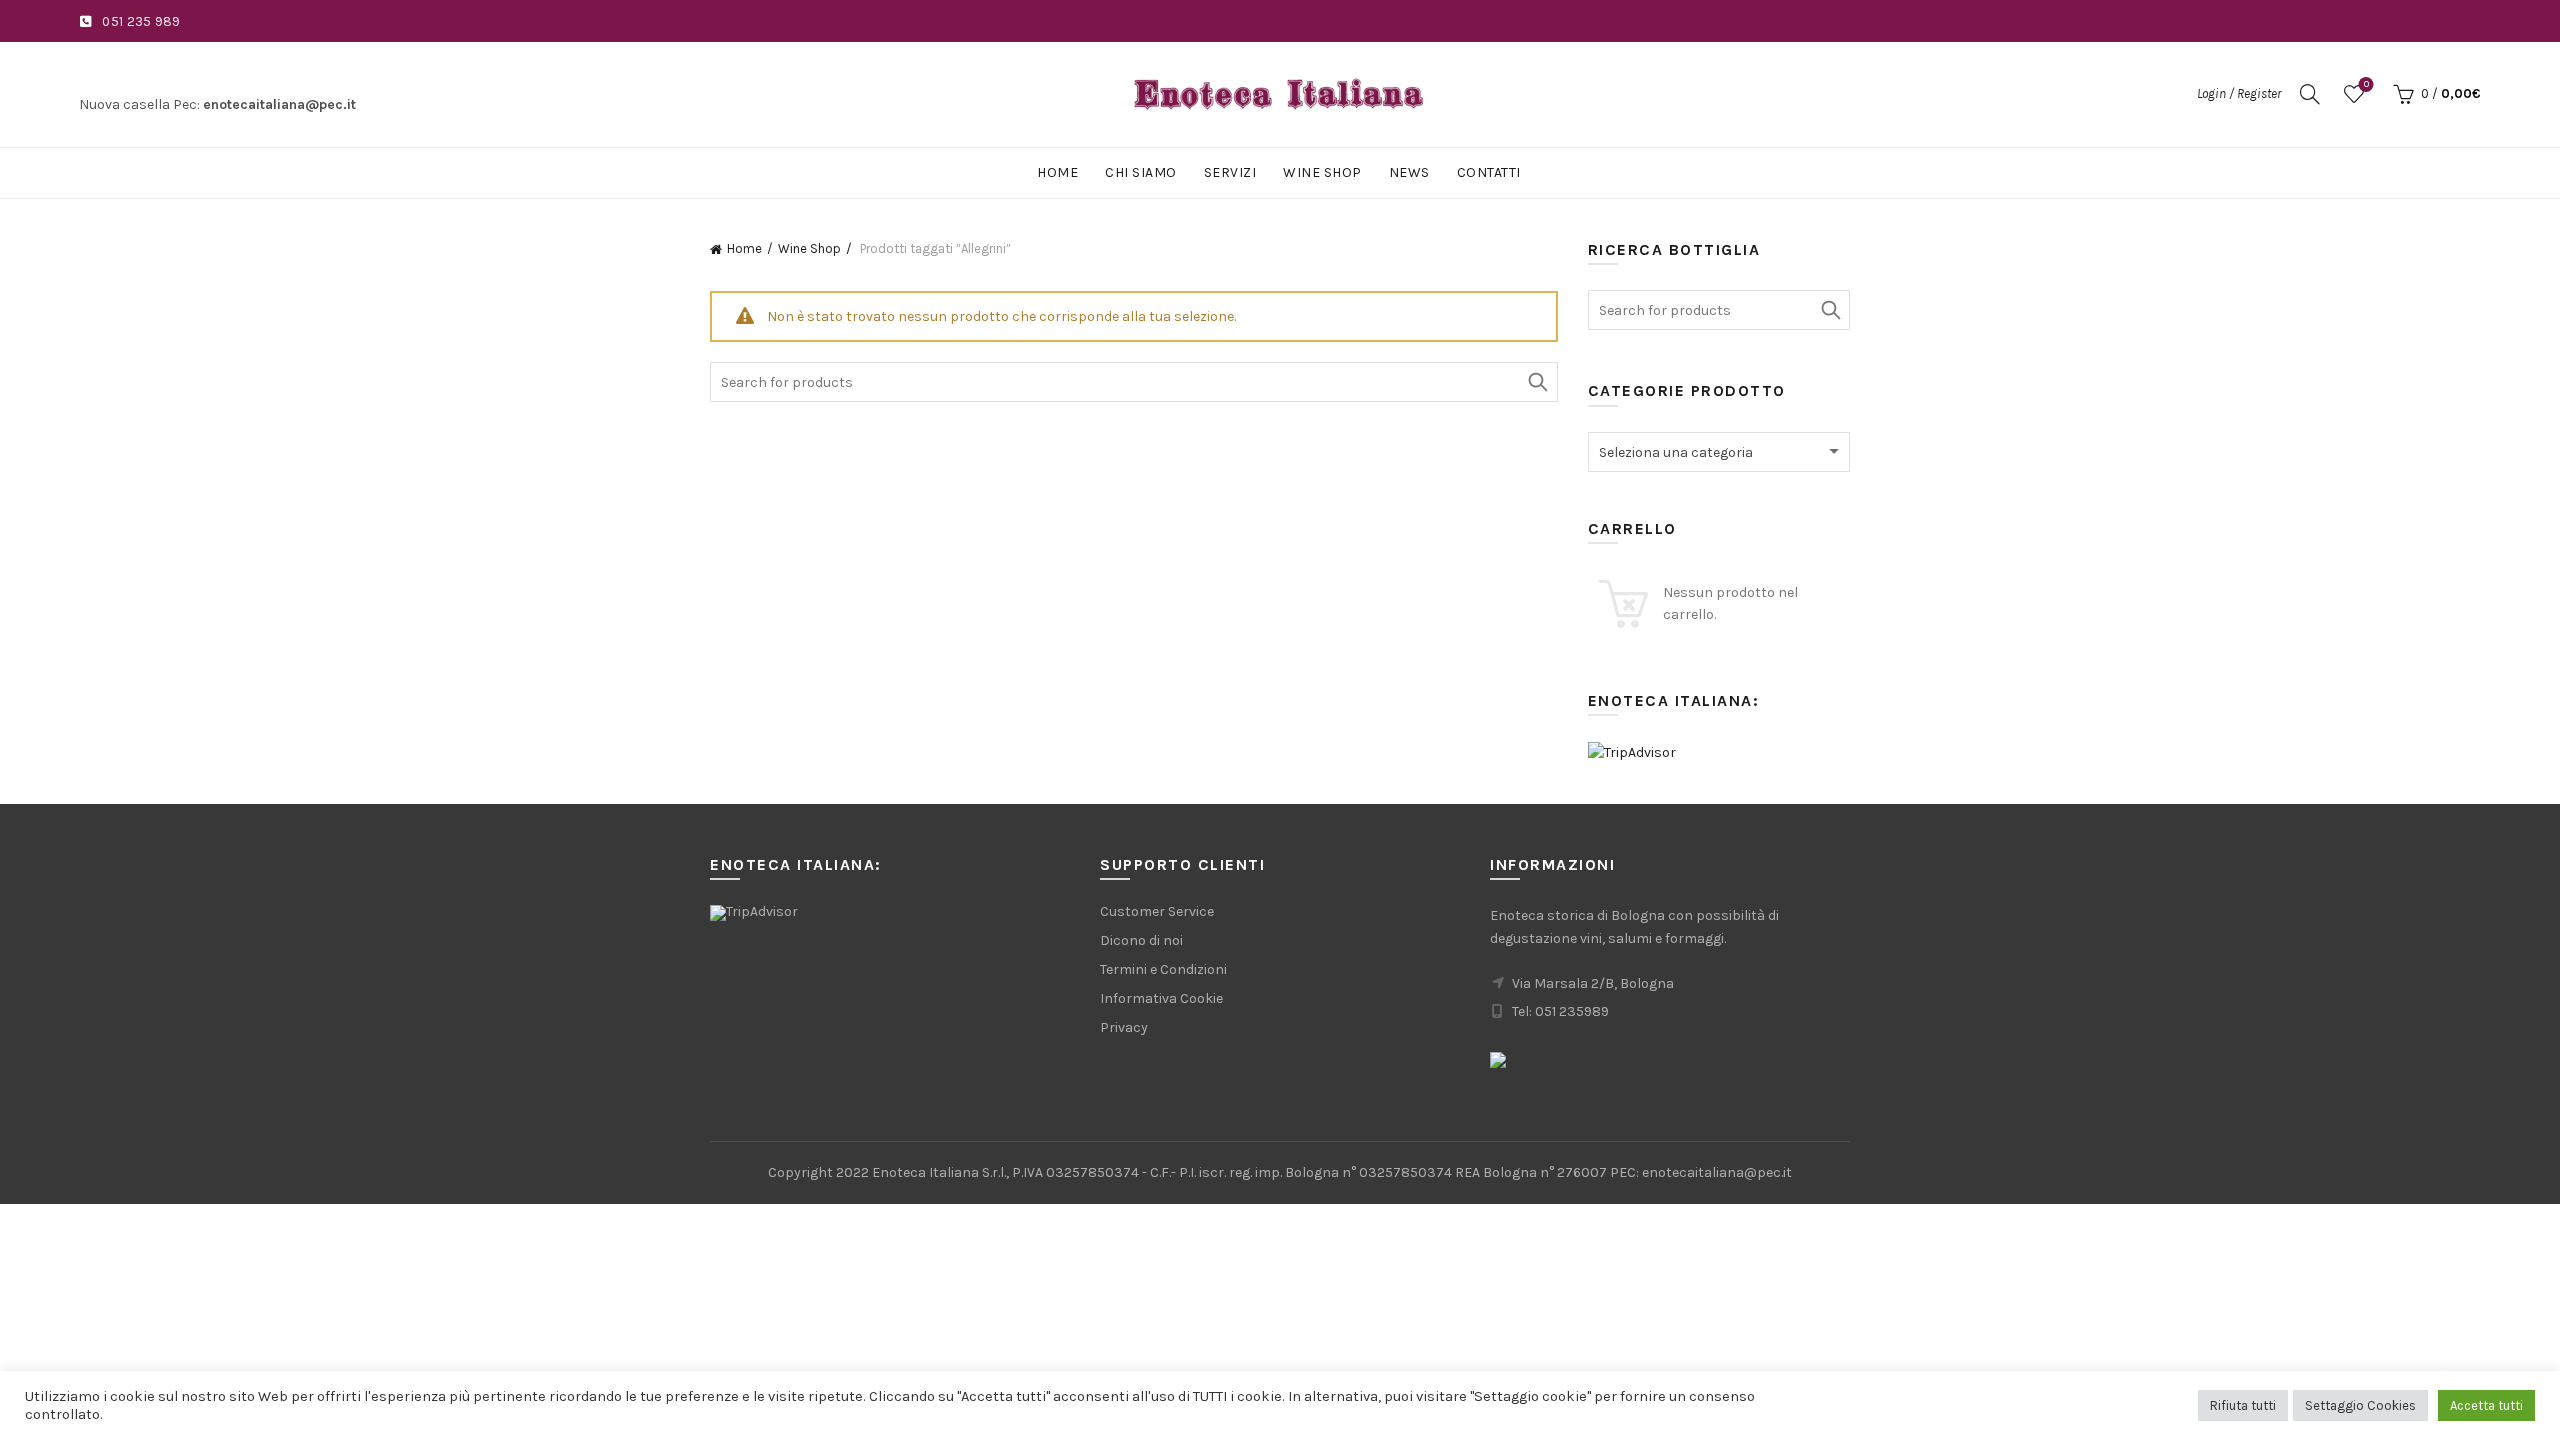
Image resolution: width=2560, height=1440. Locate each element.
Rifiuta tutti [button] (2243, 1405)
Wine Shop (1322, 172)
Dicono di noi (1141, 940)
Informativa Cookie (1161, 998)
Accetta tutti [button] (2486, 1405)
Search (1538, 382)
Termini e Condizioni (1163, 969)
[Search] (2310, 94)
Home (1057, 172)
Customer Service (1157, 911)
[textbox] (1719, 453)
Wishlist (2366, 84)
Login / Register (2239, 93)
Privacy (1124, 1027)
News (1409, 172)
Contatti (1489, 172)
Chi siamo (1141, 172)
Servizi (1230, 172)
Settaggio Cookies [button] (2360, 1405)
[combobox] (1719, 452)
